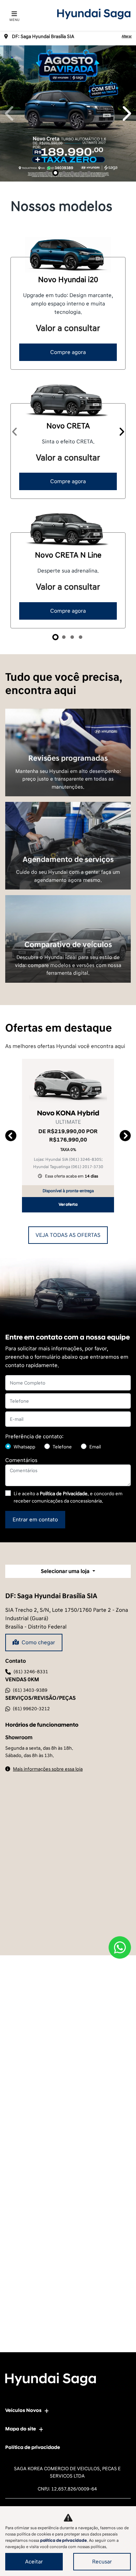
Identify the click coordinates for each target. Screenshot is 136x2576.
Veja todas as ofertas (68, 1235)
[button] (10, 113)
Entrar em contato (35, 1520)
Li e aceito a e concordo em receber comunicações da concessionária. (68, 1497)
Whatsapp (24, 1447)
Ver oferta (68, 1205)
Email (95, 1447)
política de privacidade (63, 2541)
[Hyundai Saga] (94, 14)
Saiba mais (68, 746)
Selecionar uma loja (66, 1571)
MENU (14, 20)
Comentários (21, 1460)
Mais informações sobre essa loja (48, 1769)
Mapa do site (21, 2429)
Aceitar (34, 2562)
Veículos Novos (23, 2410)
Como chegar (38, 1643)
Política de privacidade (33, 2447)
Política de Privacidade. (64, 1494)
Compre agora (68, 352)
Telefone (62, 1447)
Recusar (102, 2562)
